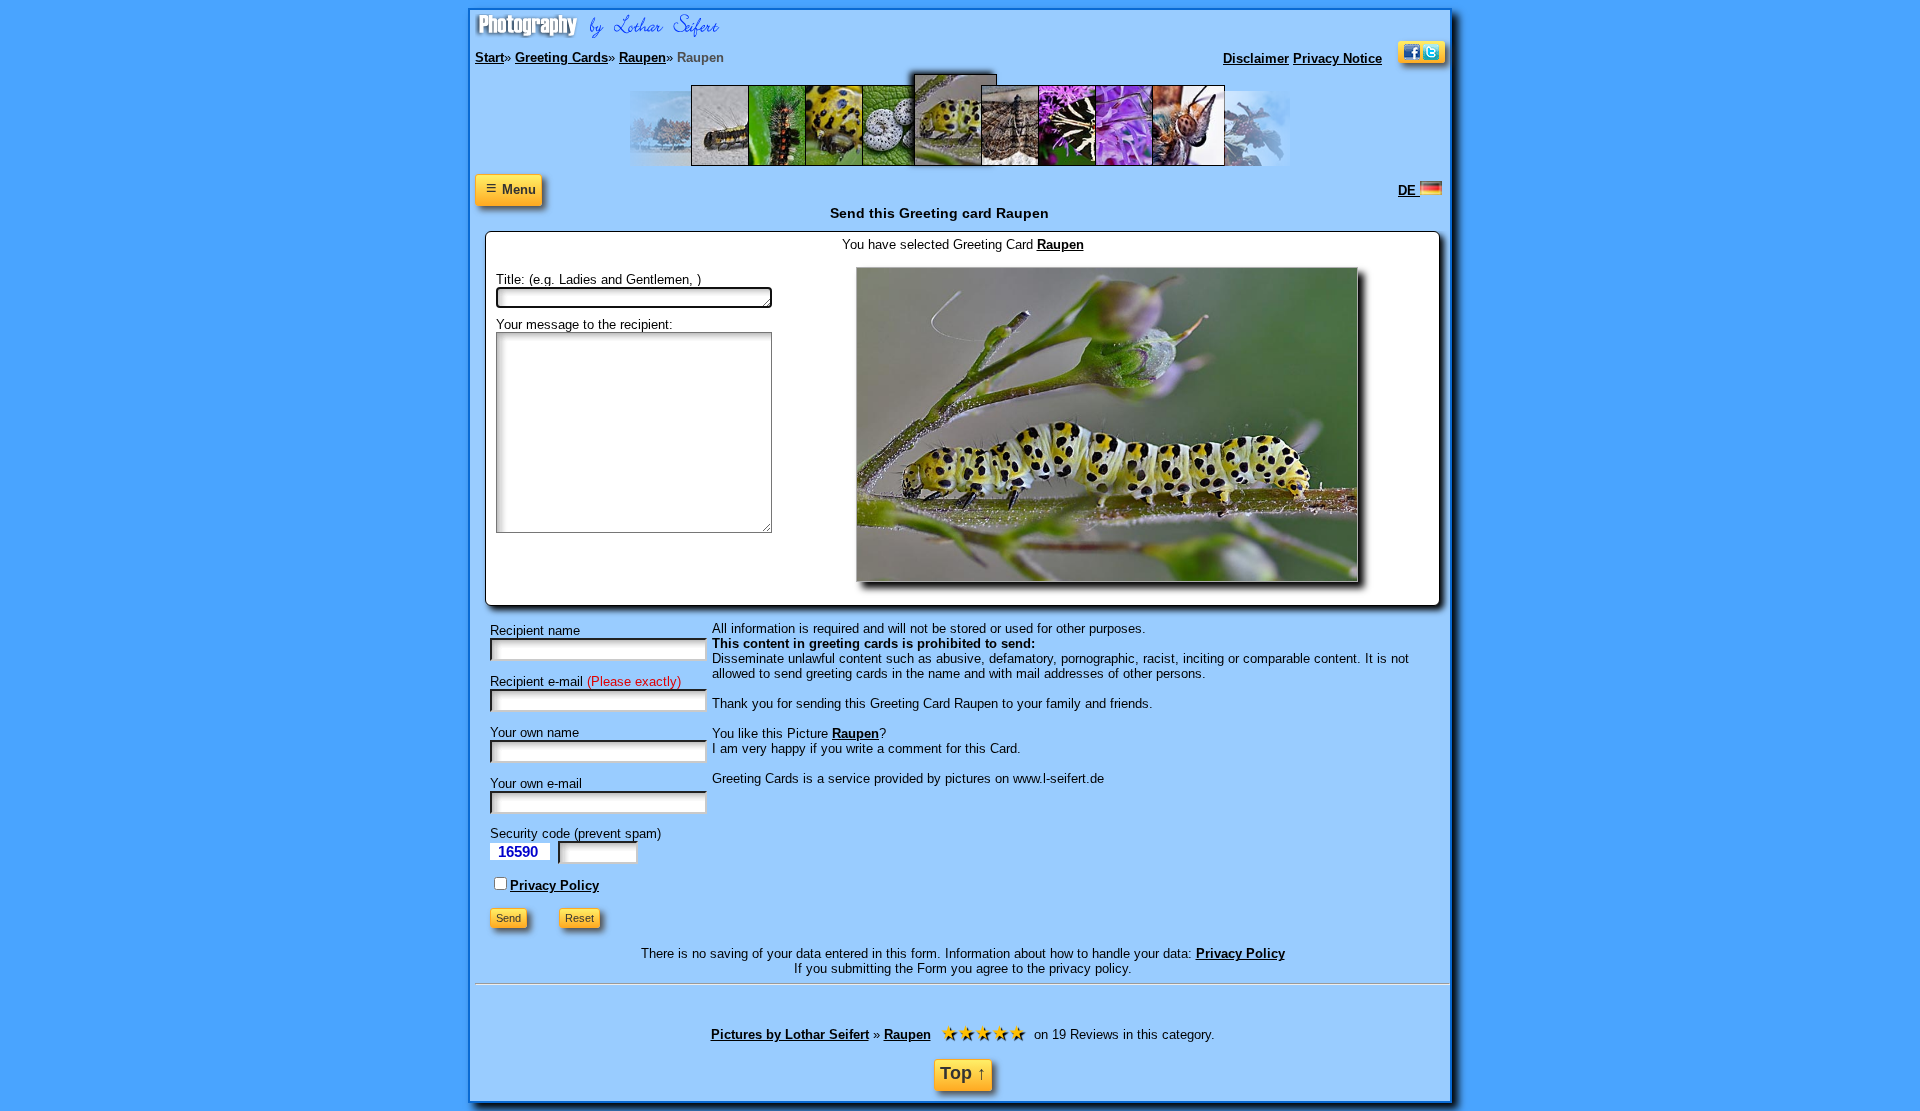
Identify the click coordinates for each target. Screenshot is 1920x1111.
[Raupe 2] (794, 161)
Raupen (1060, 244)
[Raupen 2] (908, 161)
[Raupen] (968, 161)
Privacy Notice (1337, 58)
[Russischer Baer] (1084, 161)
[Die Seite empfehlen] (1421, 58)
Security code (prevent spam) (575, 833)
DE (1409, 190)
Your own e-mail (536, 783)
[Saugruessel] (1141, 161)
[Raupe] (851, 161)
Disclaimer (1256, 58)
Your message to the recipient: (584, 324)
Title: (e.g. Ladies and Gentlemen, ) (598, 279)
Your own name (534, 732)
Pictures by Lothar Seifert (790, 1034)
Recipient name (535, 630)
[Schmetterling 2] (1198, 161)
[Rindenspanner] (1027, 161)
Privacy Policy (554, 885)
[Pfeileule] (737, 161)
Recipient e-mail (536, 681)
